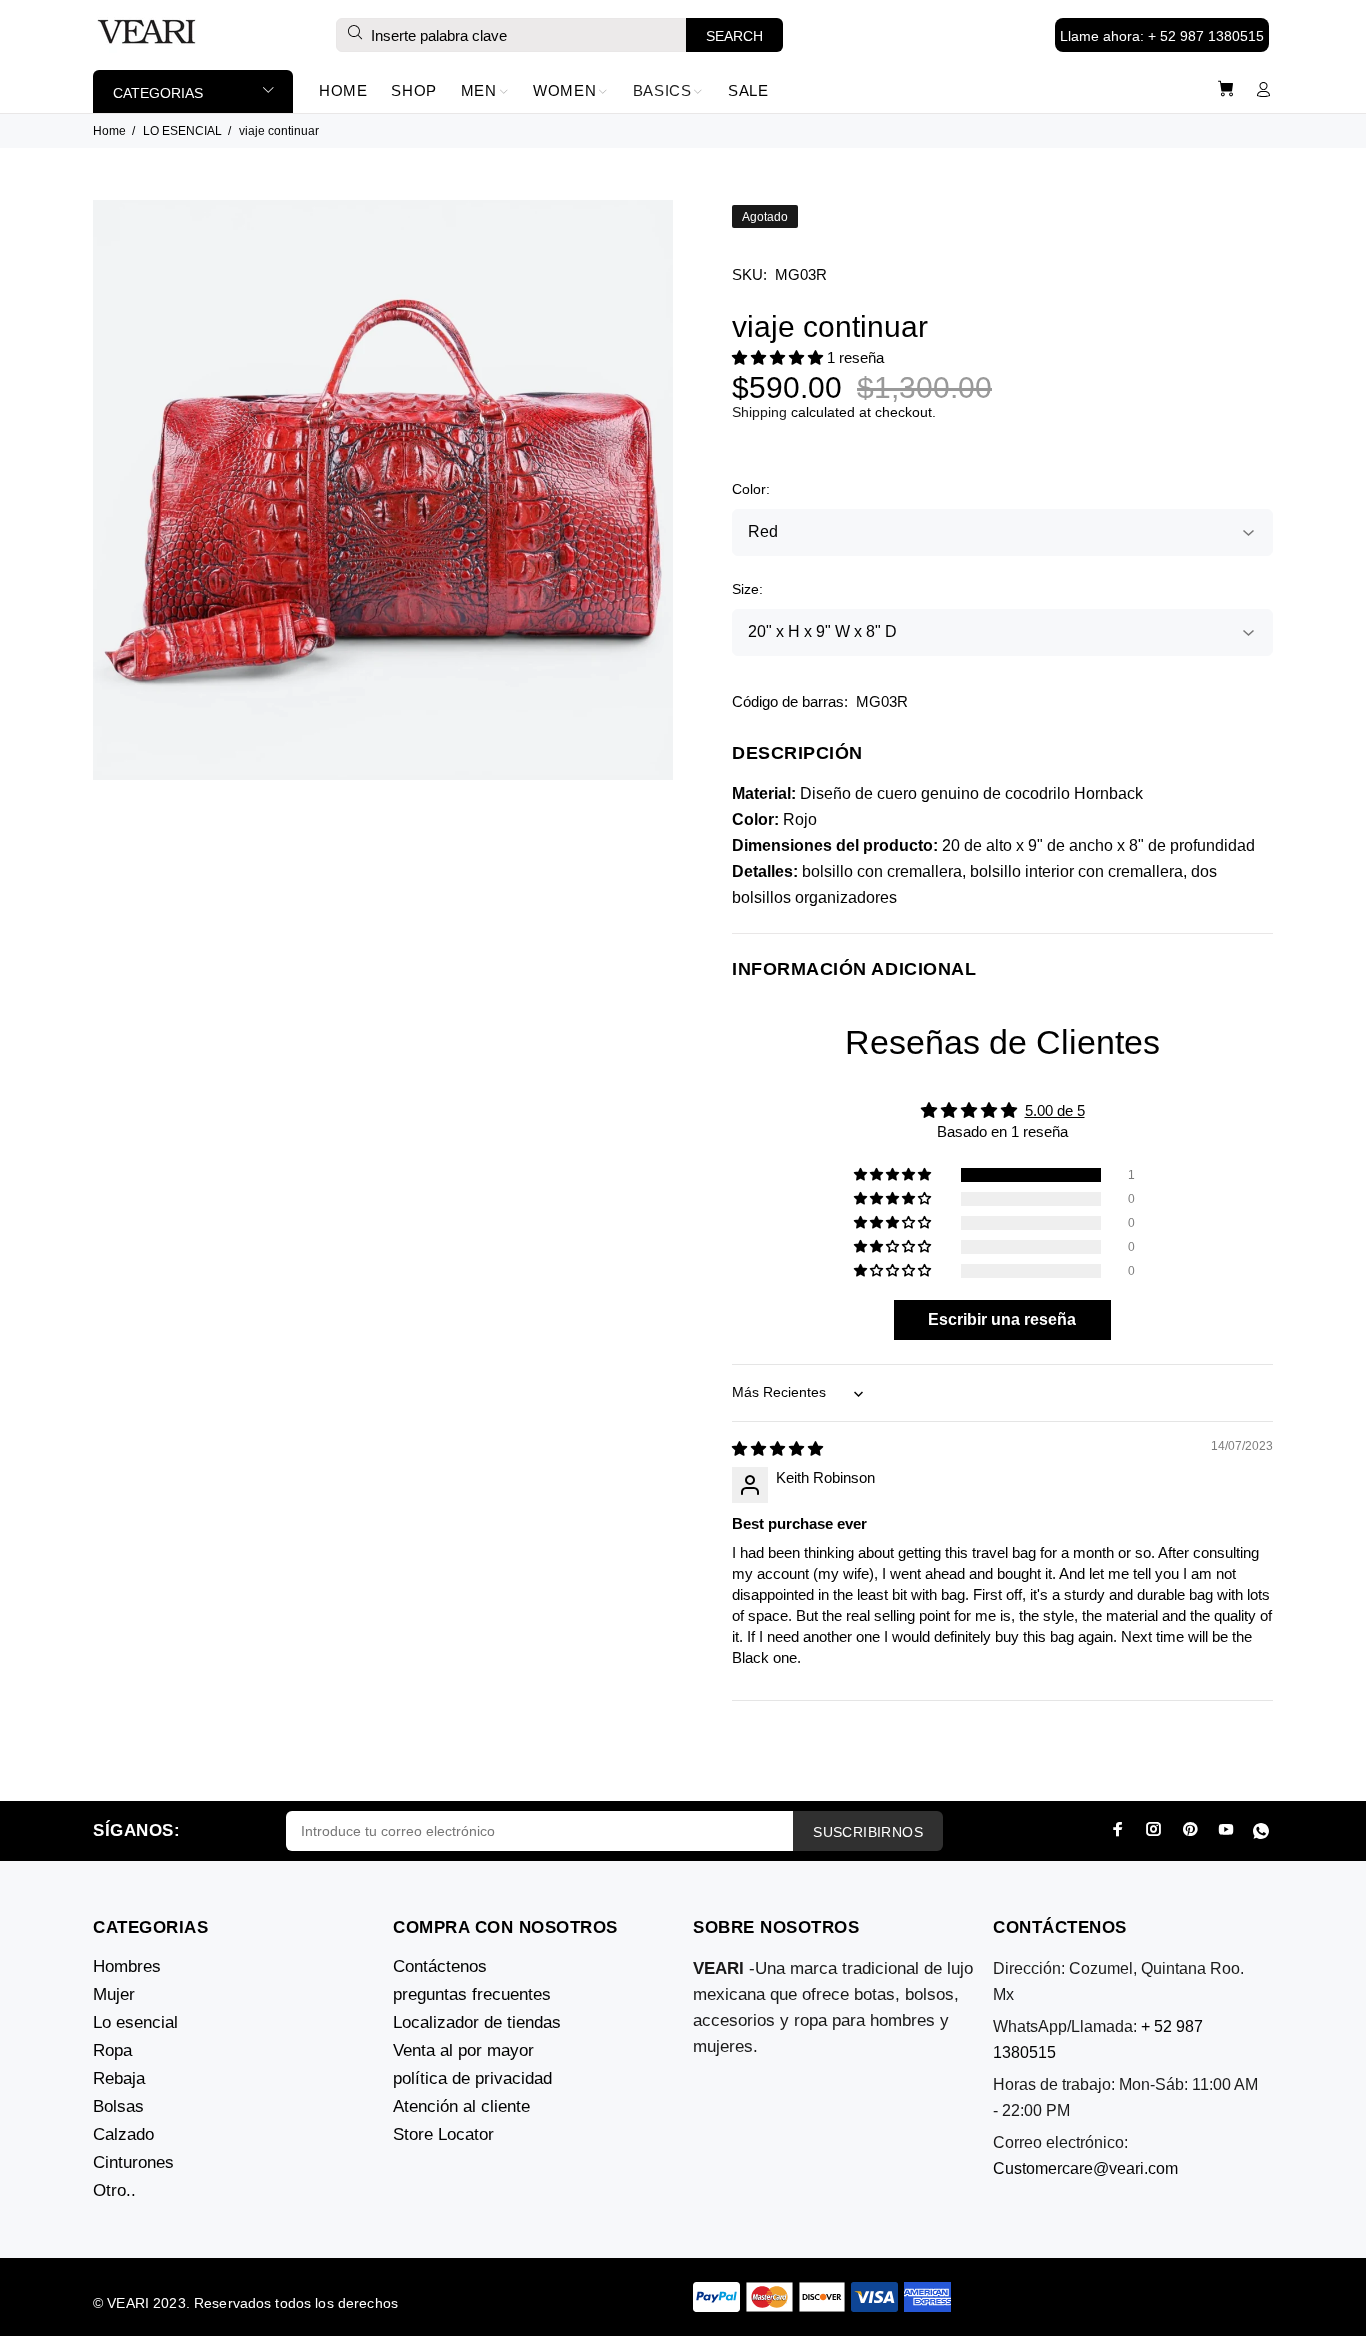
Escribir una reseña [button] (1002, 1319)
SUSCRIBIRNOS (868, 1832)
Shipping (759, 412)
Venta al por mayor (463, 2050)
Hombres (127, 1966)
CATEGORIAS (158, 93)
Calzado (123, 2134)
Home (109, 131)
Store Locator (443, 2134)
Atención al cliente (461, 2106)
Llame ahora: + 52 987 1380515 (1162, 36)
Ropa (112, 2050)
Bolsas (118, 2106)
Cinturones (133, 2162)
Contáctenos (440, 1966)
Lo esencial (135, 2022)
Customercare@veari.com (1085, 2168)
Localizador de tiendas (477, 2022)
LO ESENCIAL (182, 131)
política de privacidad (472, 2078)
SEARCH (734, 36)
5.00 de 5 (1055, 1110)
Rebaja (119, 2078)
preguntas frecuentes (472, 1994)
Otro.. (114, 2190)
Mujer (114, 1994)
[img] (777, 1448)
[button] (779, 357)
